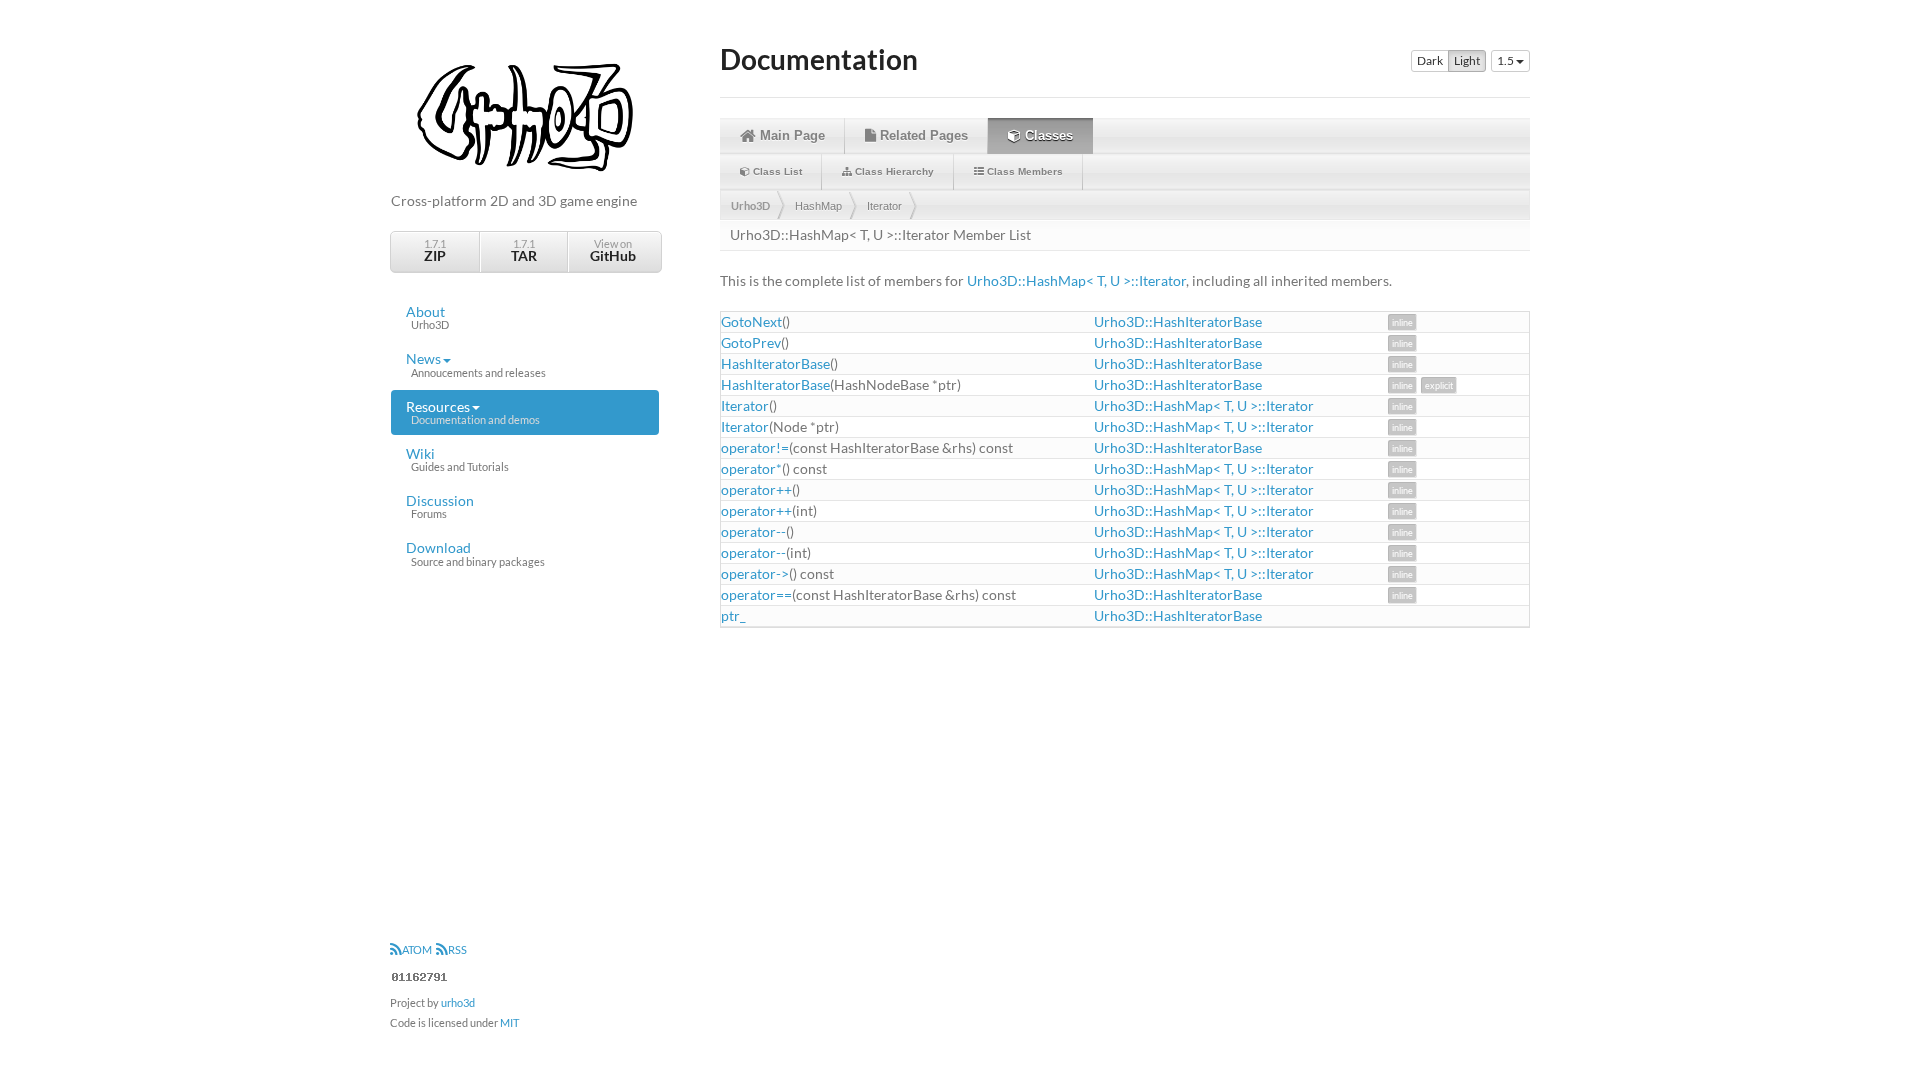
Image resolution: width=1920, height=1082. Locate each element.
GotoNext (751, 321)
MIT (509, 1022)
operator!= (755, 447)
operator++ (756, 489)
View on (613, 250)
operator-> (755, 573)
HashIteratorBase (775, 363)
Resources (473, 412)
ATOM (417, 949)
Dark (1430, 60)
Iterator (884, 206)
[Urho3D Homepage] (525, 115)
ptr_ (733, 615)
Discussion (440, 506)
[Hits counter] (420, 974)
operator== (756, 594)
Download (475, 553)
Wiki (457, 459)
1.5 (1506, 60)
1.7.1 (435, 250)
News (476, 364)
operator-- (753, 531)
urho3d (458, 1002)
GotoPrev (751, 342)
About (427, 317)
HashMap (818, 206)
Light (1467, 60)
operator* (751, 468)
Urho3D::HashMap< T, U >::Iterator (1076, 280)
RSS (457, 949)
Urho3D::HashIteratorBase (1178, 321)
